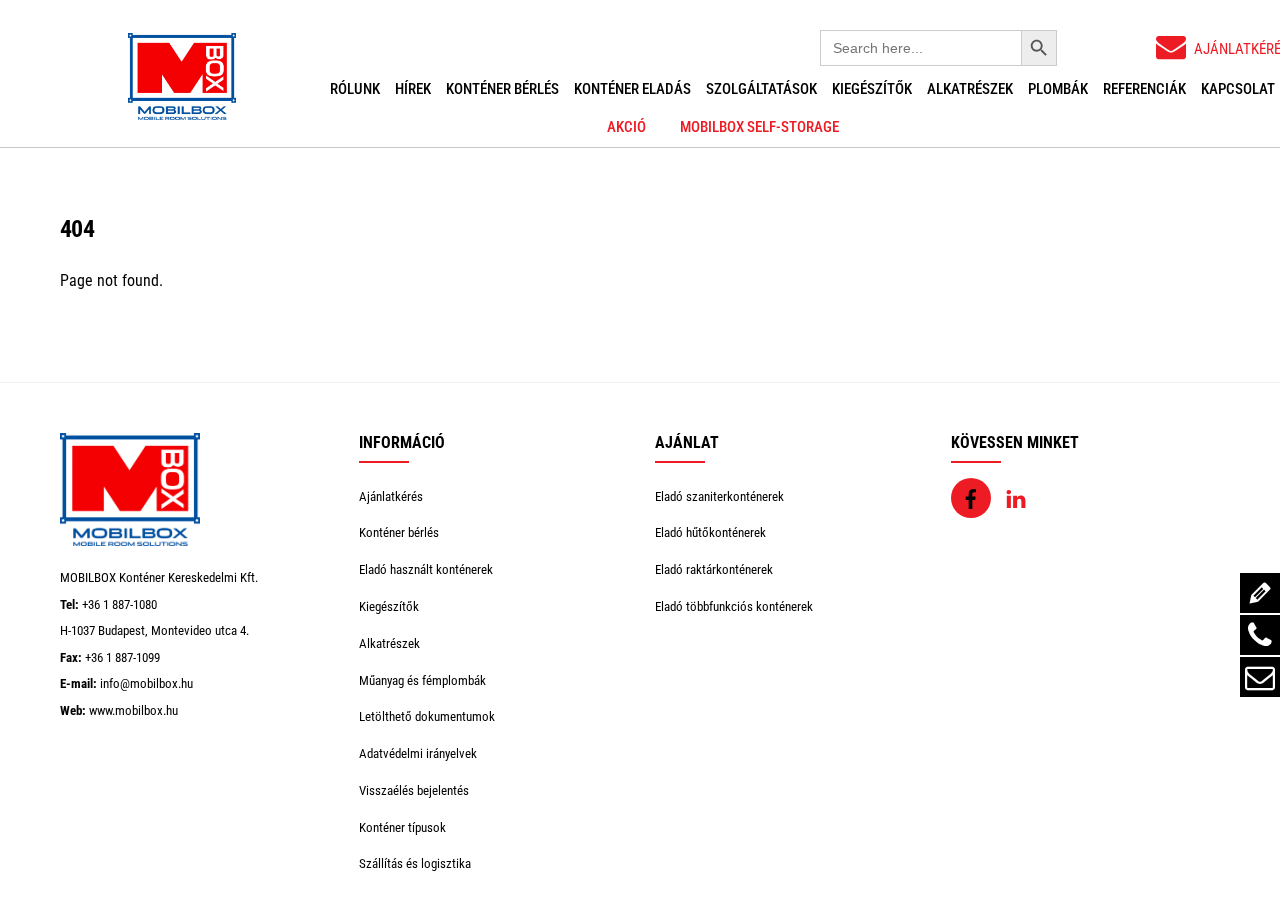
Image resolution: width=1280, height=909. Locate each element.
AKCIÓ (626, 127)
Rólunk (355, 89)
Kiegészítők (872, 89)
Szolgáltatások (761, 89)
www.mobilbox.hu (133, 710)
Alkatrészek (970, 89)
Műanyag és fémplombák (422, 680)
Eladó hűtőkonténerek (710, 532)
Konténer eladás (632, 89)
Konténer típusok (402, 827)
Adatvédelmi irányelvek (418, 753)
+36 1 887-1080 (119, 604)
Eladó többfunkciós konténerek (734, 606)
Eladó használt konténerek (426, 569)
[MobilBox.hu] (130, 541)
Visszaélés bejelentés (414, 790)
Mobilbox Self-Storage (759, 127)
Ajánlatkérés (391, 496)
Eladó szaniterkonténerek (719, 496)
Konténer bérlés (502, 89)
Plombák (1058, 89)
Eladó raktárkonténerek (714, 569)
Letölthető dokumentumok (427, 716)
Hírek (413, 89)
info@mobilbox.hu (146, 683)
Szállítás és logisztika (415, 863)
